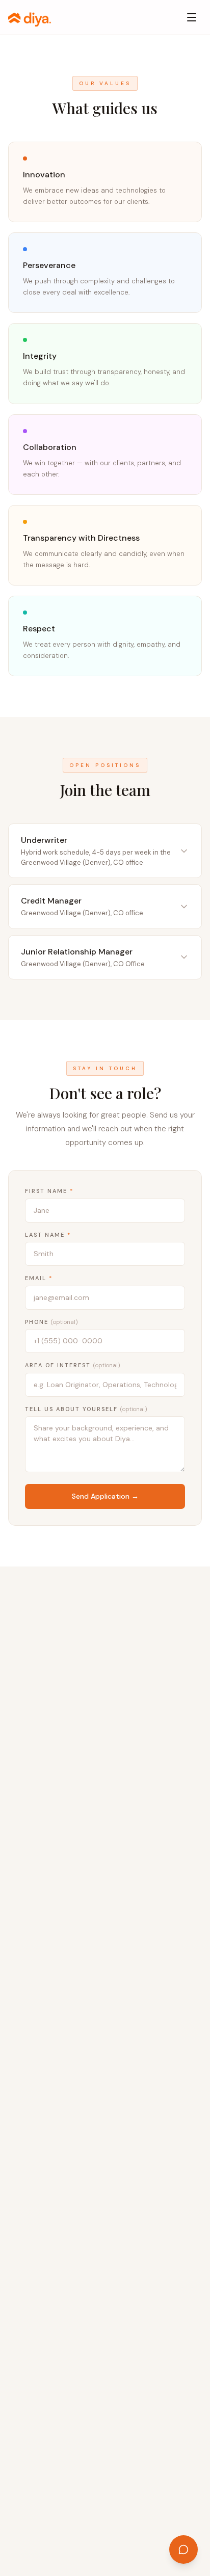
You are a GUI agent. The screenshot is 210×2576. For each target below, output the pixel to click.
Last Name (48, 1235)
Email (39, 1278)
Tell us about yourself (86, 1409)
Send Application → (105, 1496)
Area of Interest (73, 1365)
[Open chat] (183, 2550)
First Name (49, 1191)
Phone (51, 1322)
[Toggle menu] (192, 17)
